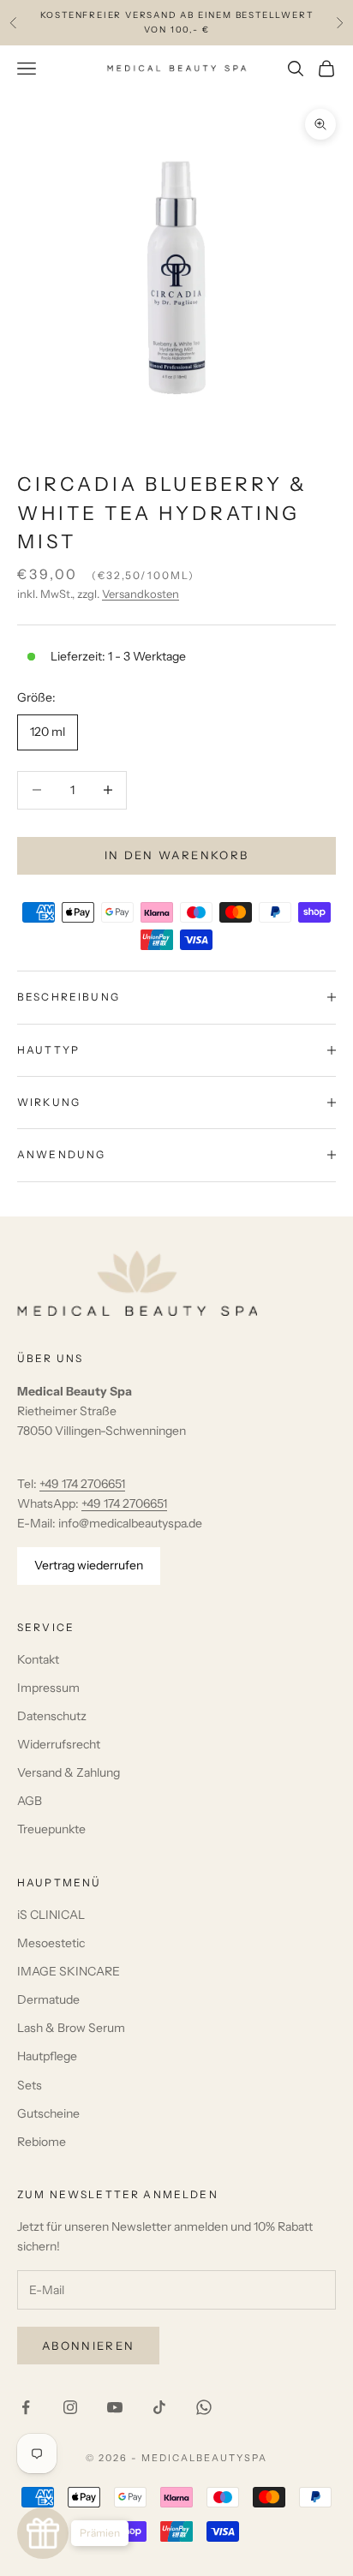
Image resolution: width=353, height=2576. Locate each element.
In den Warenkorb (176, 855)
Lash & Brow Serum (71, 2028)
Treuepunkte (51, 1829)
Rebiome (42, 2142)
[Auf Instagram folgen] (70, 2407)
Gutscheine (48, 2113)
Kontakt (38, 1659)
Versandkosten (141, 594)
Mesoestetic (51, 1943)
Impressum (48, 1688)
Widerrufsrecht (59, 1744)
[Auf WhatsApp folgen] (204, 2407)
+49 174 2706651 (82, 1484)
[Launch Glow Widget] (43, 2533)
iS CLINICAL (51, 1915)
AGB (30, 1801)
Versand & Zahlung (69, 1772)
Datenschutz (52, 1716)
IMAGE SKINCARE (69, 1971)
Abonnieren (88, 2346)
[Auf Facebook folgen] (26, 2407)
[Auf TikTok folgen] (159, 2407)
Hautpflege (47, 2056)
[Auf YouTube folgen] (115, 2407)
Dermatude (48, 1999)
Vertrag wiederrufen (89, 1565)
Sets (30, 2085)
